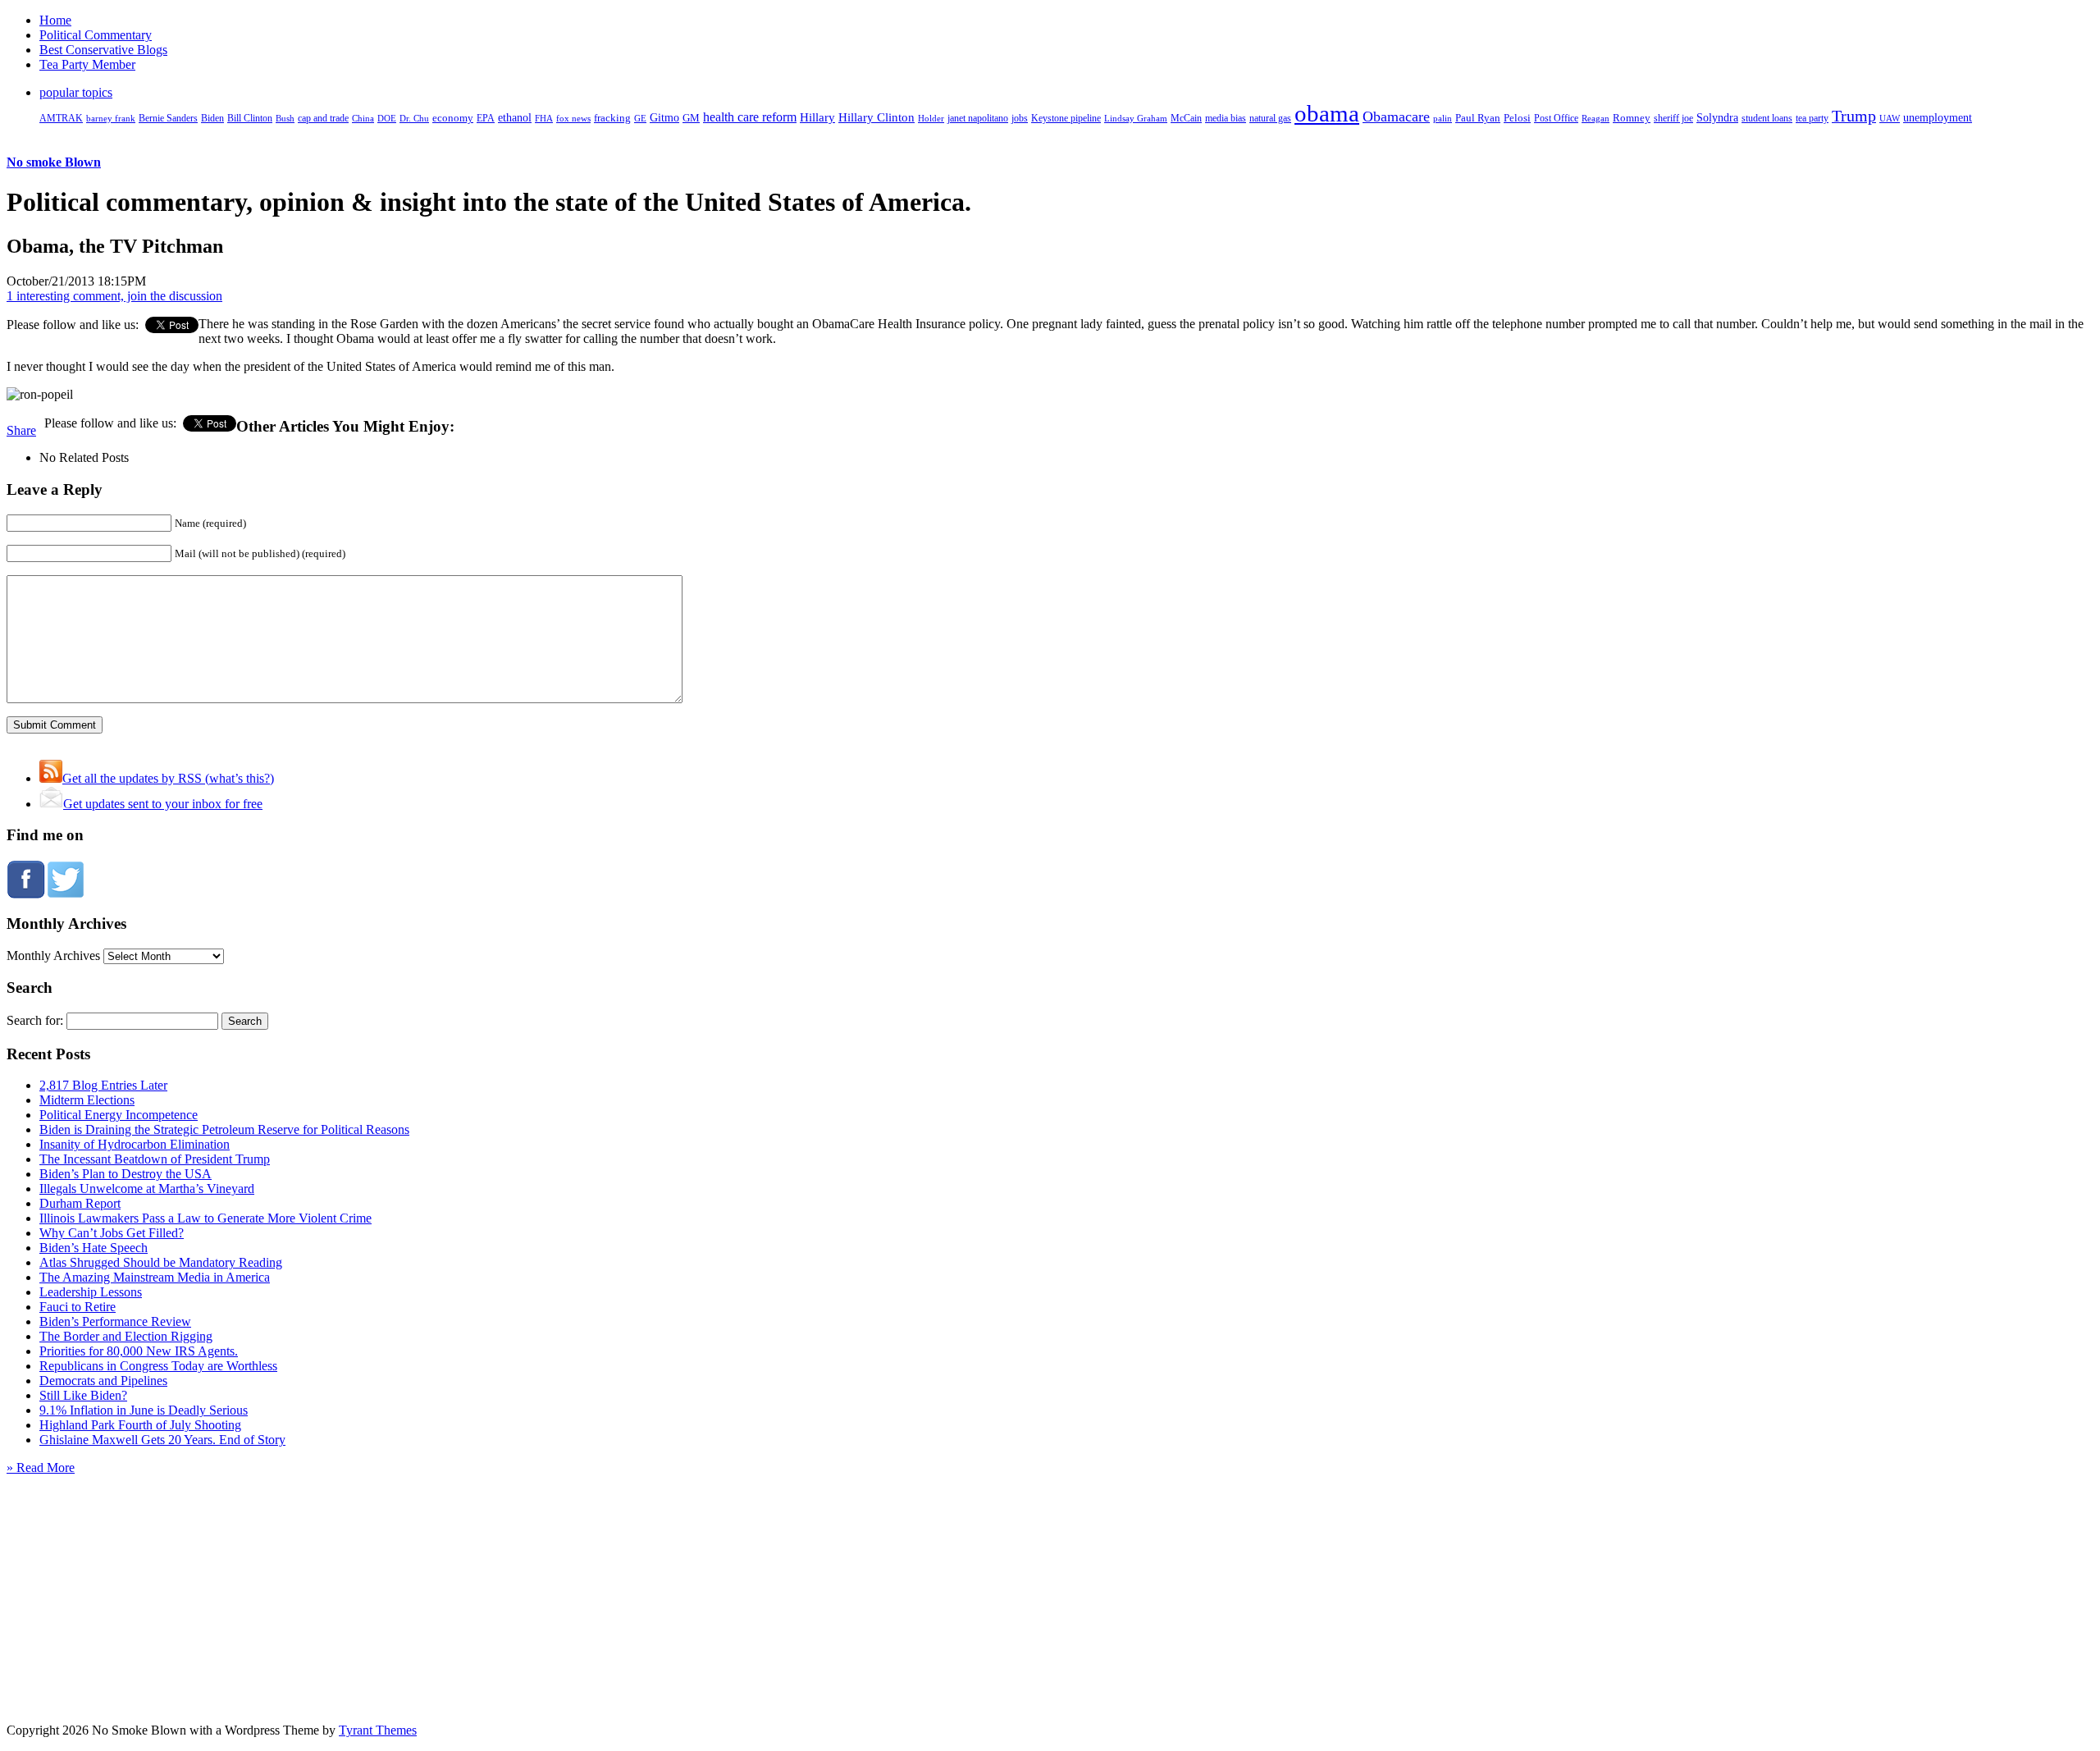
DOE (387, 119)
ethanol (515, 117)
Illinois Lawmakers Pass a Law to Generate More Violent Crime (205, 1218)
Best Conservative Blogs (103, 50)
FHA (544, 118)
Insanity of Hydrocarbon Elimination (135, 1144)
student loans (1767, 118)
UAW (1890, 118)
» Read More (41, 1468)
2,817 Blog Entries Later (103, 1085)
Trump (1854, 116)
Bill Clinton (250, 118)
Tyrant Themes (378, 1730)
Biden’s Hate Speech (94, 1248)
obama (1327, 113)
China (363, 118)
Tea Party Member (87, 64)
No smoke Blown (54, 162)
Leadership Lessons (91, 1292)
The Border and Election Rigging (126, 1336)
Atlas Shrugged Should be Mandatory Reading (161, 1262)
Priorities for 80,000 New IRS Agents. (139, 1351)
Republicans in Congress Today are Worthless (158, 1366)
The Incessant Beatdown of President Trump (155, 1159)
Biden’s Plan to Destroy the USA (126, 1174)
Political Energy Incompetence (119, 1115)
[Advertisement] (1050, 1578)
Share (21, 430)
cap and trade (323, 118)
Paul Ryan (1478, 118)
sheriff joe (1673, 118)
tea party (1812, 118)
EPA (486, 119)
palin (1443, 119)
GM (691, 118)
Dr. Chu (414, 118)
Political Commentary (96, 35)
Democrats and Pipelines (103, 1381)
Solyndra (1717, 118)
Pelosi (1517, 118)
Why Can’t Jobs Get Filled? (112, 1233)
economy (453, 118)
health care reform (750, 117)
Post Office (1556, 119)
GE (640, 119)
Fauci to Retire (78, 1307)
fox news (573, 118)
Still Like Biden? (83, 1395)
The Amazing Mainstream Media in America (155, 1277)
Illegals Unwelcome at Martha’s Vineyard (147, 1189)
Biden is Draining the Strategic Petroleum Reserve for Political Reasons (224, 1129)
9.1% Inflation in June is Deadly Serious (144, 1410)
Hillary (817, 117)
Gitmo (664, 117)
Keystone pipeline (1066, 118)
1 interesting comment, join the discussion (114, 296)
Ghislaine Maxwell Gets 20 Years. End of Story (162, 1440)
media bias (1226, 119)
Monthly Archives (53, 956)
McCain (1186, 118)
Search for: (35, 1020)
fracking (612, 118)
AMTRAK (61, 118)
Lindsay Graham (1136, 118)
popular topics (76, 92)
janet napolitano (978, 118)
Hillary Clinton (877, 117)
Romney (1632, 118)
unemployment (1938, 117)
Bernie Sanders (168, 118)
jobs (1020, 119)
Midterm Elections (87, 1100)
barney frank (111, 118)
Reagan (1596, 118)
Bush (285, 118)
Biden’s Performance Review (115, 1321)
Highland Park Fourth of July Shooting (140, 1425)
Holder (931, 118)
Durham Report (80, 1203)
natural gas (1270, 118)
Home (55, 20)
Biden (212, 118)
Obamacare (1396, 117)
